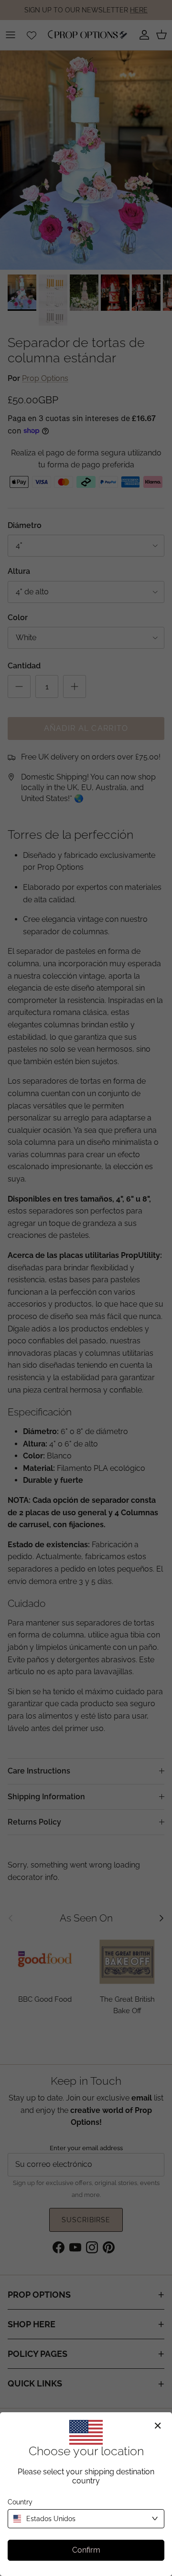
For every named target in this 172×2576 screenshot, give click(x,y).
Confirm (86, 2550)
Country (20, 2502)
